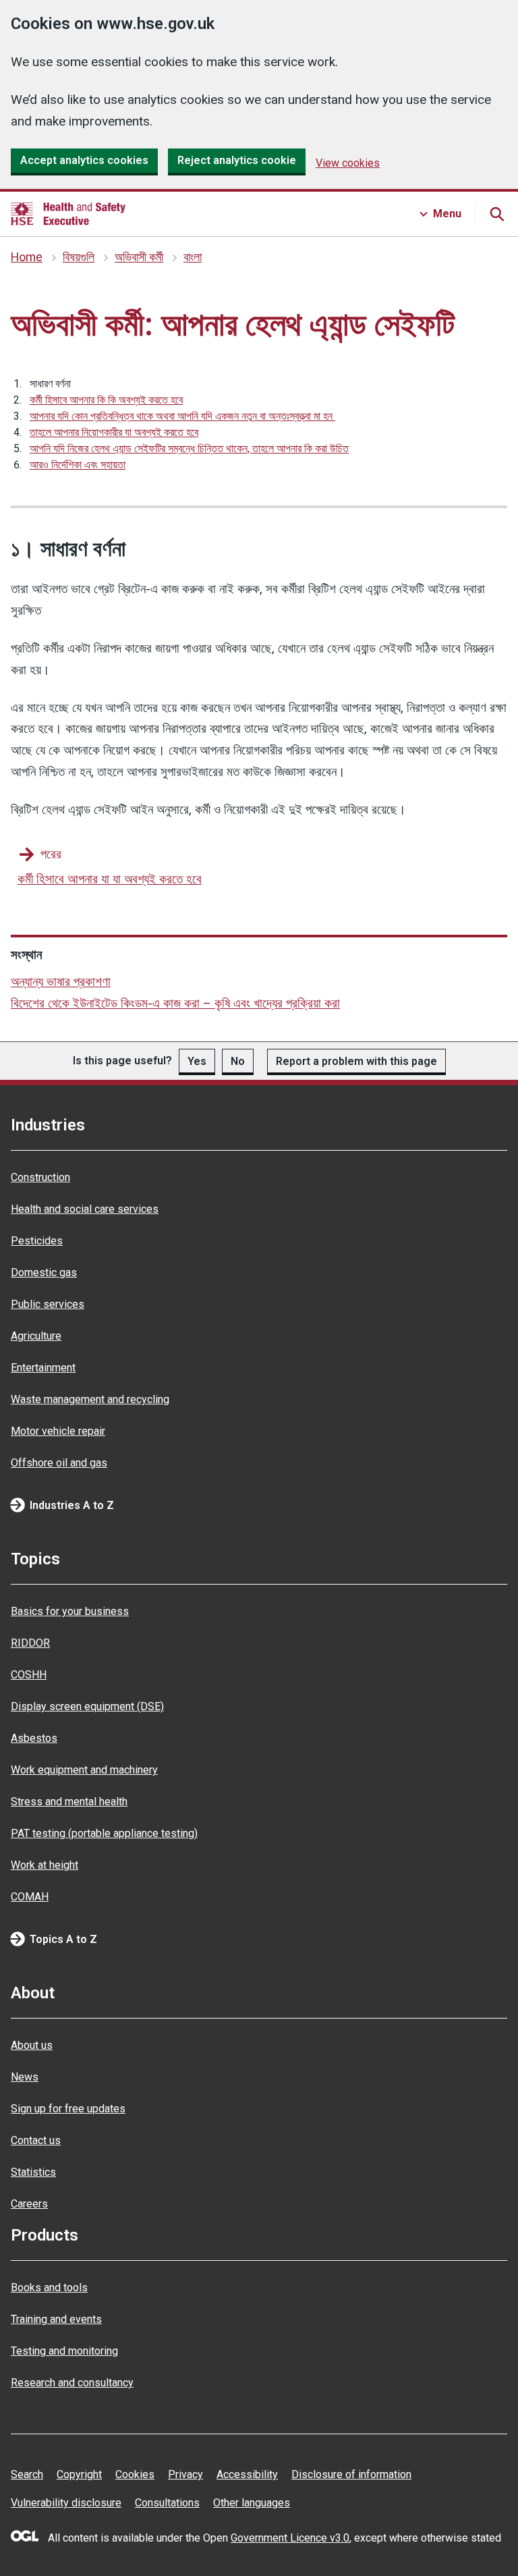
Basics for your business (70, 1611)
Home (27, 257)
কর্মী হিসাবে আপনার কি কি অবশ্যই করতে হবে (106, 400)
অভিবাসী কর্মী (139, 257)
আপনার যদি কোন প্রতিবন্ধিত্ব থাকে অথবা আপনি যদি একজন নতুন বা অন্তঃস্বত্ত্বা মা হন (182, 416)
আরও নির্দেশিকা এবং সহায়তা (78, 465)
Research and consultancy (72, 2383)
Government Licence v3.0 (290, 2538)
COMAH (30, 1897)
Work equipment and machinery (84, 1770)
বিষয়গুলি (79, 257)
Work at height (45, 1865)
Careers (29, 2204)
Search (27, 2474)
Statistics (33, 2172)
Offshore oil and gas (59, 1463)
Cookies (135, 2474)
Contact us (36, 2140)
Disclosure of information (351, 2474)
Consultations (167, 2503)
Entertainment (43, 1368)
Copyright (79, 2474)
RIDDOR (30, 1643)
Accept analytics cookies (84, 160)
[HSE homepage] (68, 214)
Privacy (185, 2474)
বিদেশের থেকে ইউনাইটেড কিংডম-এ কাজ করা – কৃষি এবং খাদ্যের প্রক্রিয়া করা (175, 1003)
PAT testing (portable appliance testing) (104, 1833)
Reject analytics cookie (237, 160)
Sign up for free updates (68, 2109)
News (25, 2077)
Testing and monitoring (64, 2351)
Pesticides (37, 1241)
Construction (40, 1177)
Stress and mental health (69, 1802)
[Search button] (496, 214)
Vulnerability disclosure (66, 2503)
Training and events (56, 2319)
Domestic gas (44, 1272)
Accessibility (247, 2474)
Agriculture (36, 1336)
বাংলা (193, 257)
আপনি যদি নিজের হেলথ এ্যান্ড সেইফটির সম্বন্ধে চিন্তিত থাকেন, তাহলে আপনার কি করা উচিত (189, 448)
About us (32, 2045)
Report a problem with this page (356, 1061)
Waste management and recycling (90, 1399)
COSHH (29, 1675)
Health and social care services (85, 1209)
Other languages (252, 2503)
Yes (197, 1061)
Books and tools (49, 2287)
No (238, 1061)
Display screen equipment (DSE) (87, 1706)
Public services (48, 1304)
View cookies (348, 163)
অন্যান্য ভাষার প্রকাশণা (61, 982)
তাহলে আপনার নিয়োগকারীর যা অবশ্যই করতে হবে (114, 432)
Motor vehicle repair (58, 1431)
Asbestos (34, 1738)
